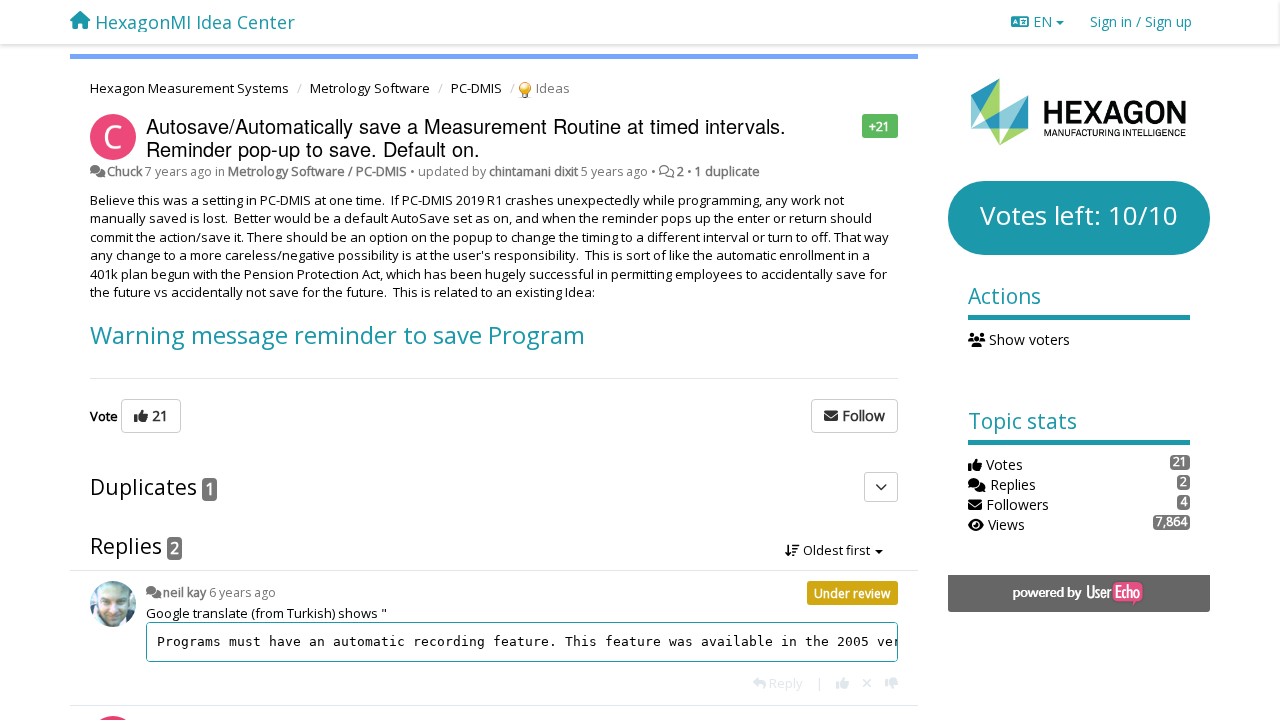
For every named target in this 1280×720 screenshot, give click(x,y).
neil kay (184, 592)
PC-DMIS (476, 88)
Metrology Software (370, 88)
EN (1042, 21)
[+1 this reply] (842, 683)
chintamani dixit (533, 171)
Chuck (124, 171)
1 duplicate (727, 171)
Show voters (1027, 339)
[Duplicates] (881, 487)
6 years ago (242, 592)
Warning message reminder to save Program (337, 334)
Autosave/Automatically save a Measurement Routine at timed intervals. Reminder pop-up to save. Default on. (466, 137)
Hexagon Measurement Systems (189, 88)
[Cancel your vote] (867, 683)
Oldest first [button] (836, 550)
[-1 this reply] (891, 683)
